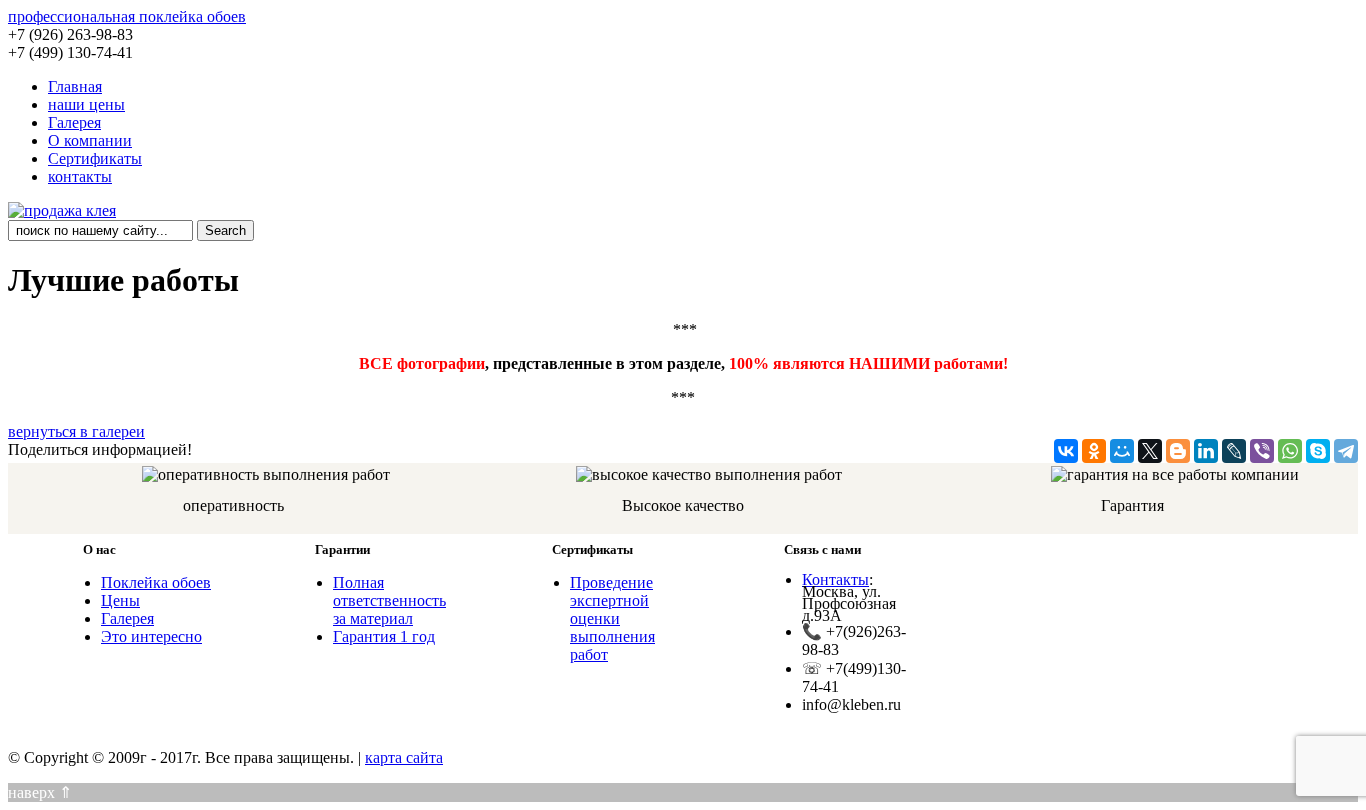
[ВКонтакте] (1066, 451)
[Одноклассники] (1094, 451)
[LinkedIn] (1206, 451)
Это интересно (151, 636)
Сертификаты (95, 158)
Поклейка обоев (156, 582)
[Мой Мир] (1122, 451)
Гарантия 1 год (384, 636)
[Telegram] (1346, 451)
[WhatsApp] (1290, 451)
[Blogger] (1178, 451)
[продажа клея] (62, 210)
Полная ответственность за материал (389, 600)
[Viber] (1262, 451)
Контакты (835, 579)
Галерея (74, 122)
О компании (90, 140)
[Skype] (1318, 451)
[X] (1150, 451)
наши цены (86, 104)
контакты (80, 176)
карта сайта (404, 757)
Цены (120, 600)
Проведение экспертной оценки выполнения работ (612, 618)
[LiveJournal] (1234, 451)
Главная (75, 86)
